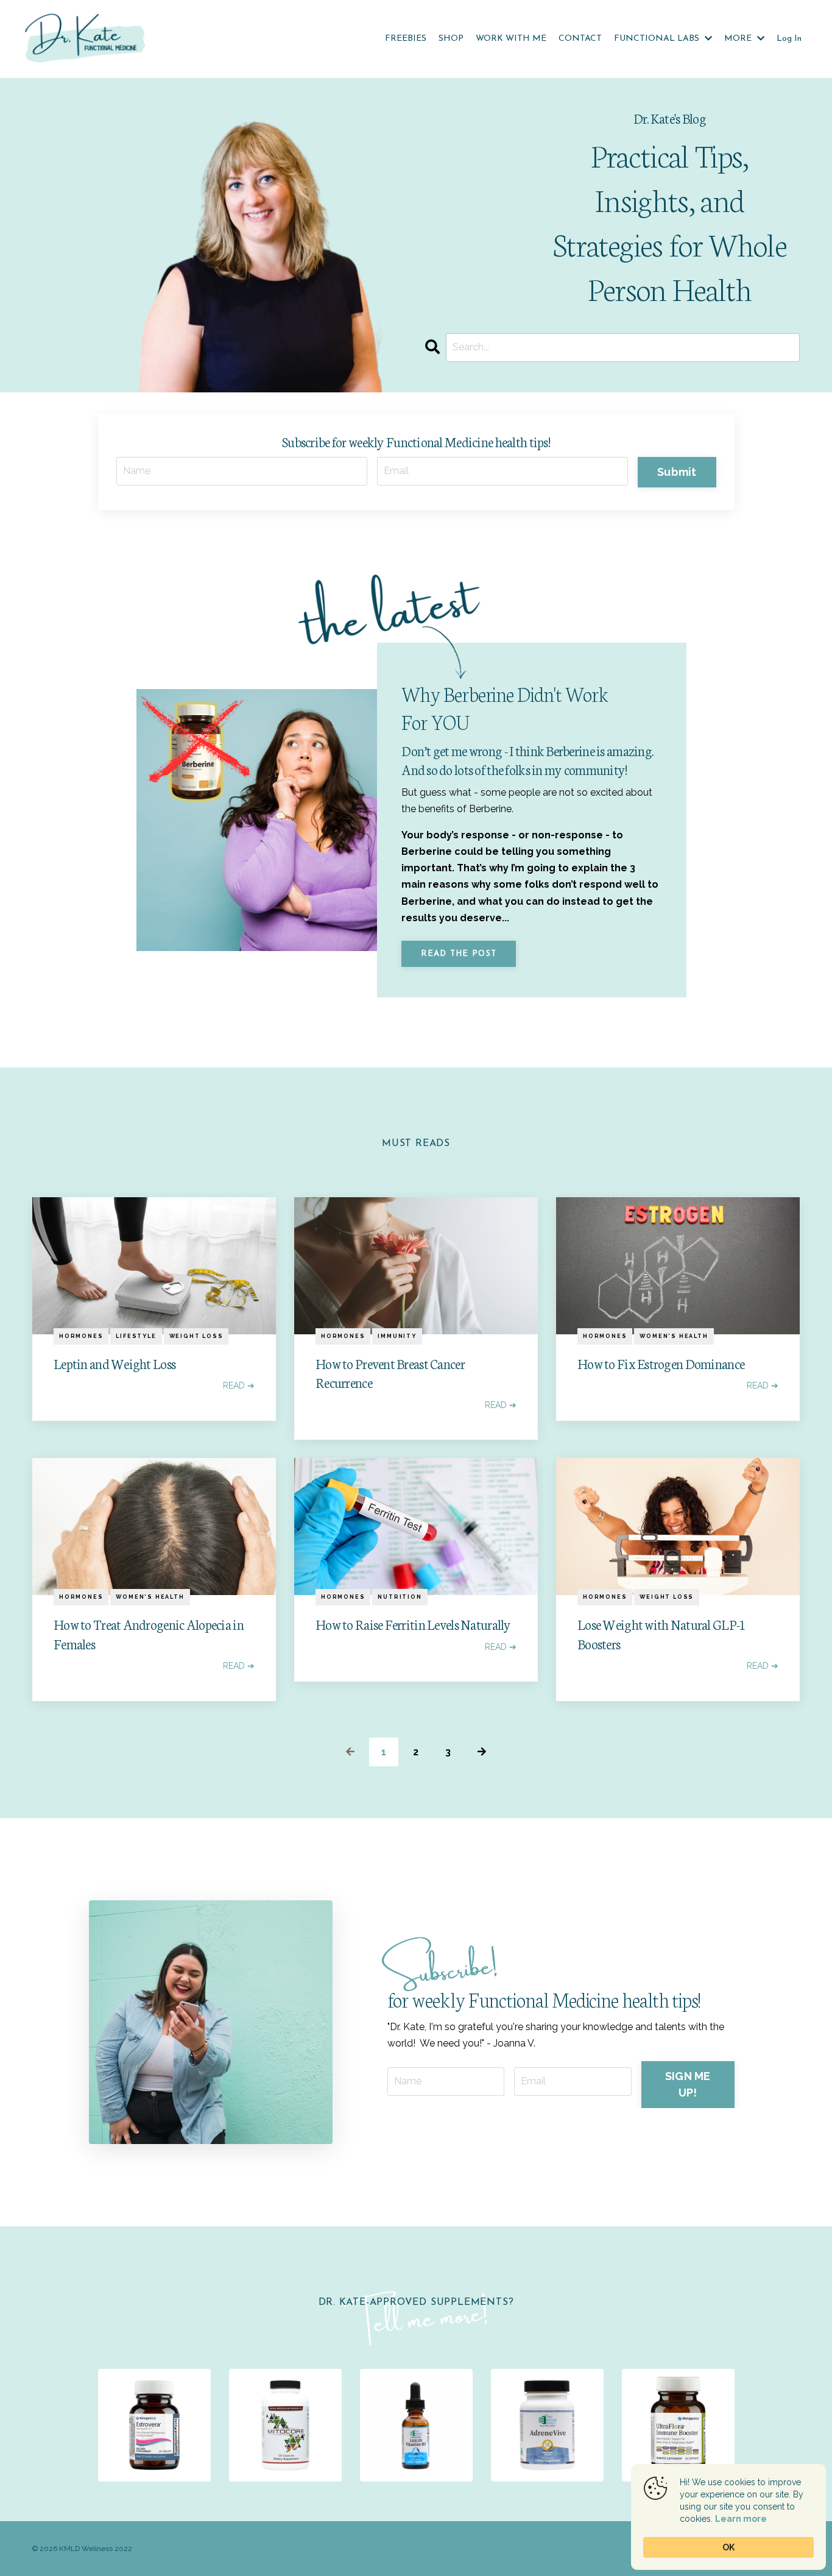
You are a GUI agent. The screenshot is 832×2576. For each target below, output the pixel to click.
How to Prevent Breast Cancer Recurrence (390, 1373)
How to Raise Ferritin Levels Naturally (413, 1624)
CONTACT (580, 39)
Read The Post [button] (459, 954)
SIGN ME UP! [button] (688, 2084)
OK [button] (728, 2547)
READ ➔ (239, 1385)
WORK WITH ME (511, 39)
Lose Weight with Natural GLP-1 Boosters (661, 1633)
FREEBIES (406, 39)
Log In (789, 39)
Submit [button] (677, 472)
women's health (674, 1336)
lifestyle (136, 1336)
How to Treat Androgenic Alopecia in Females (149, 1633)
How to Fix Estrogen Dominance (661, 1363)
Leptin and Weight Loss (115, 1363)
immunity (397, 1336)
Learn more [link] (741, 2519)
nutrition (400, 1597)
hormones (81, 1336)
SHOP (451, 39)
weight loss (196, 1336)
